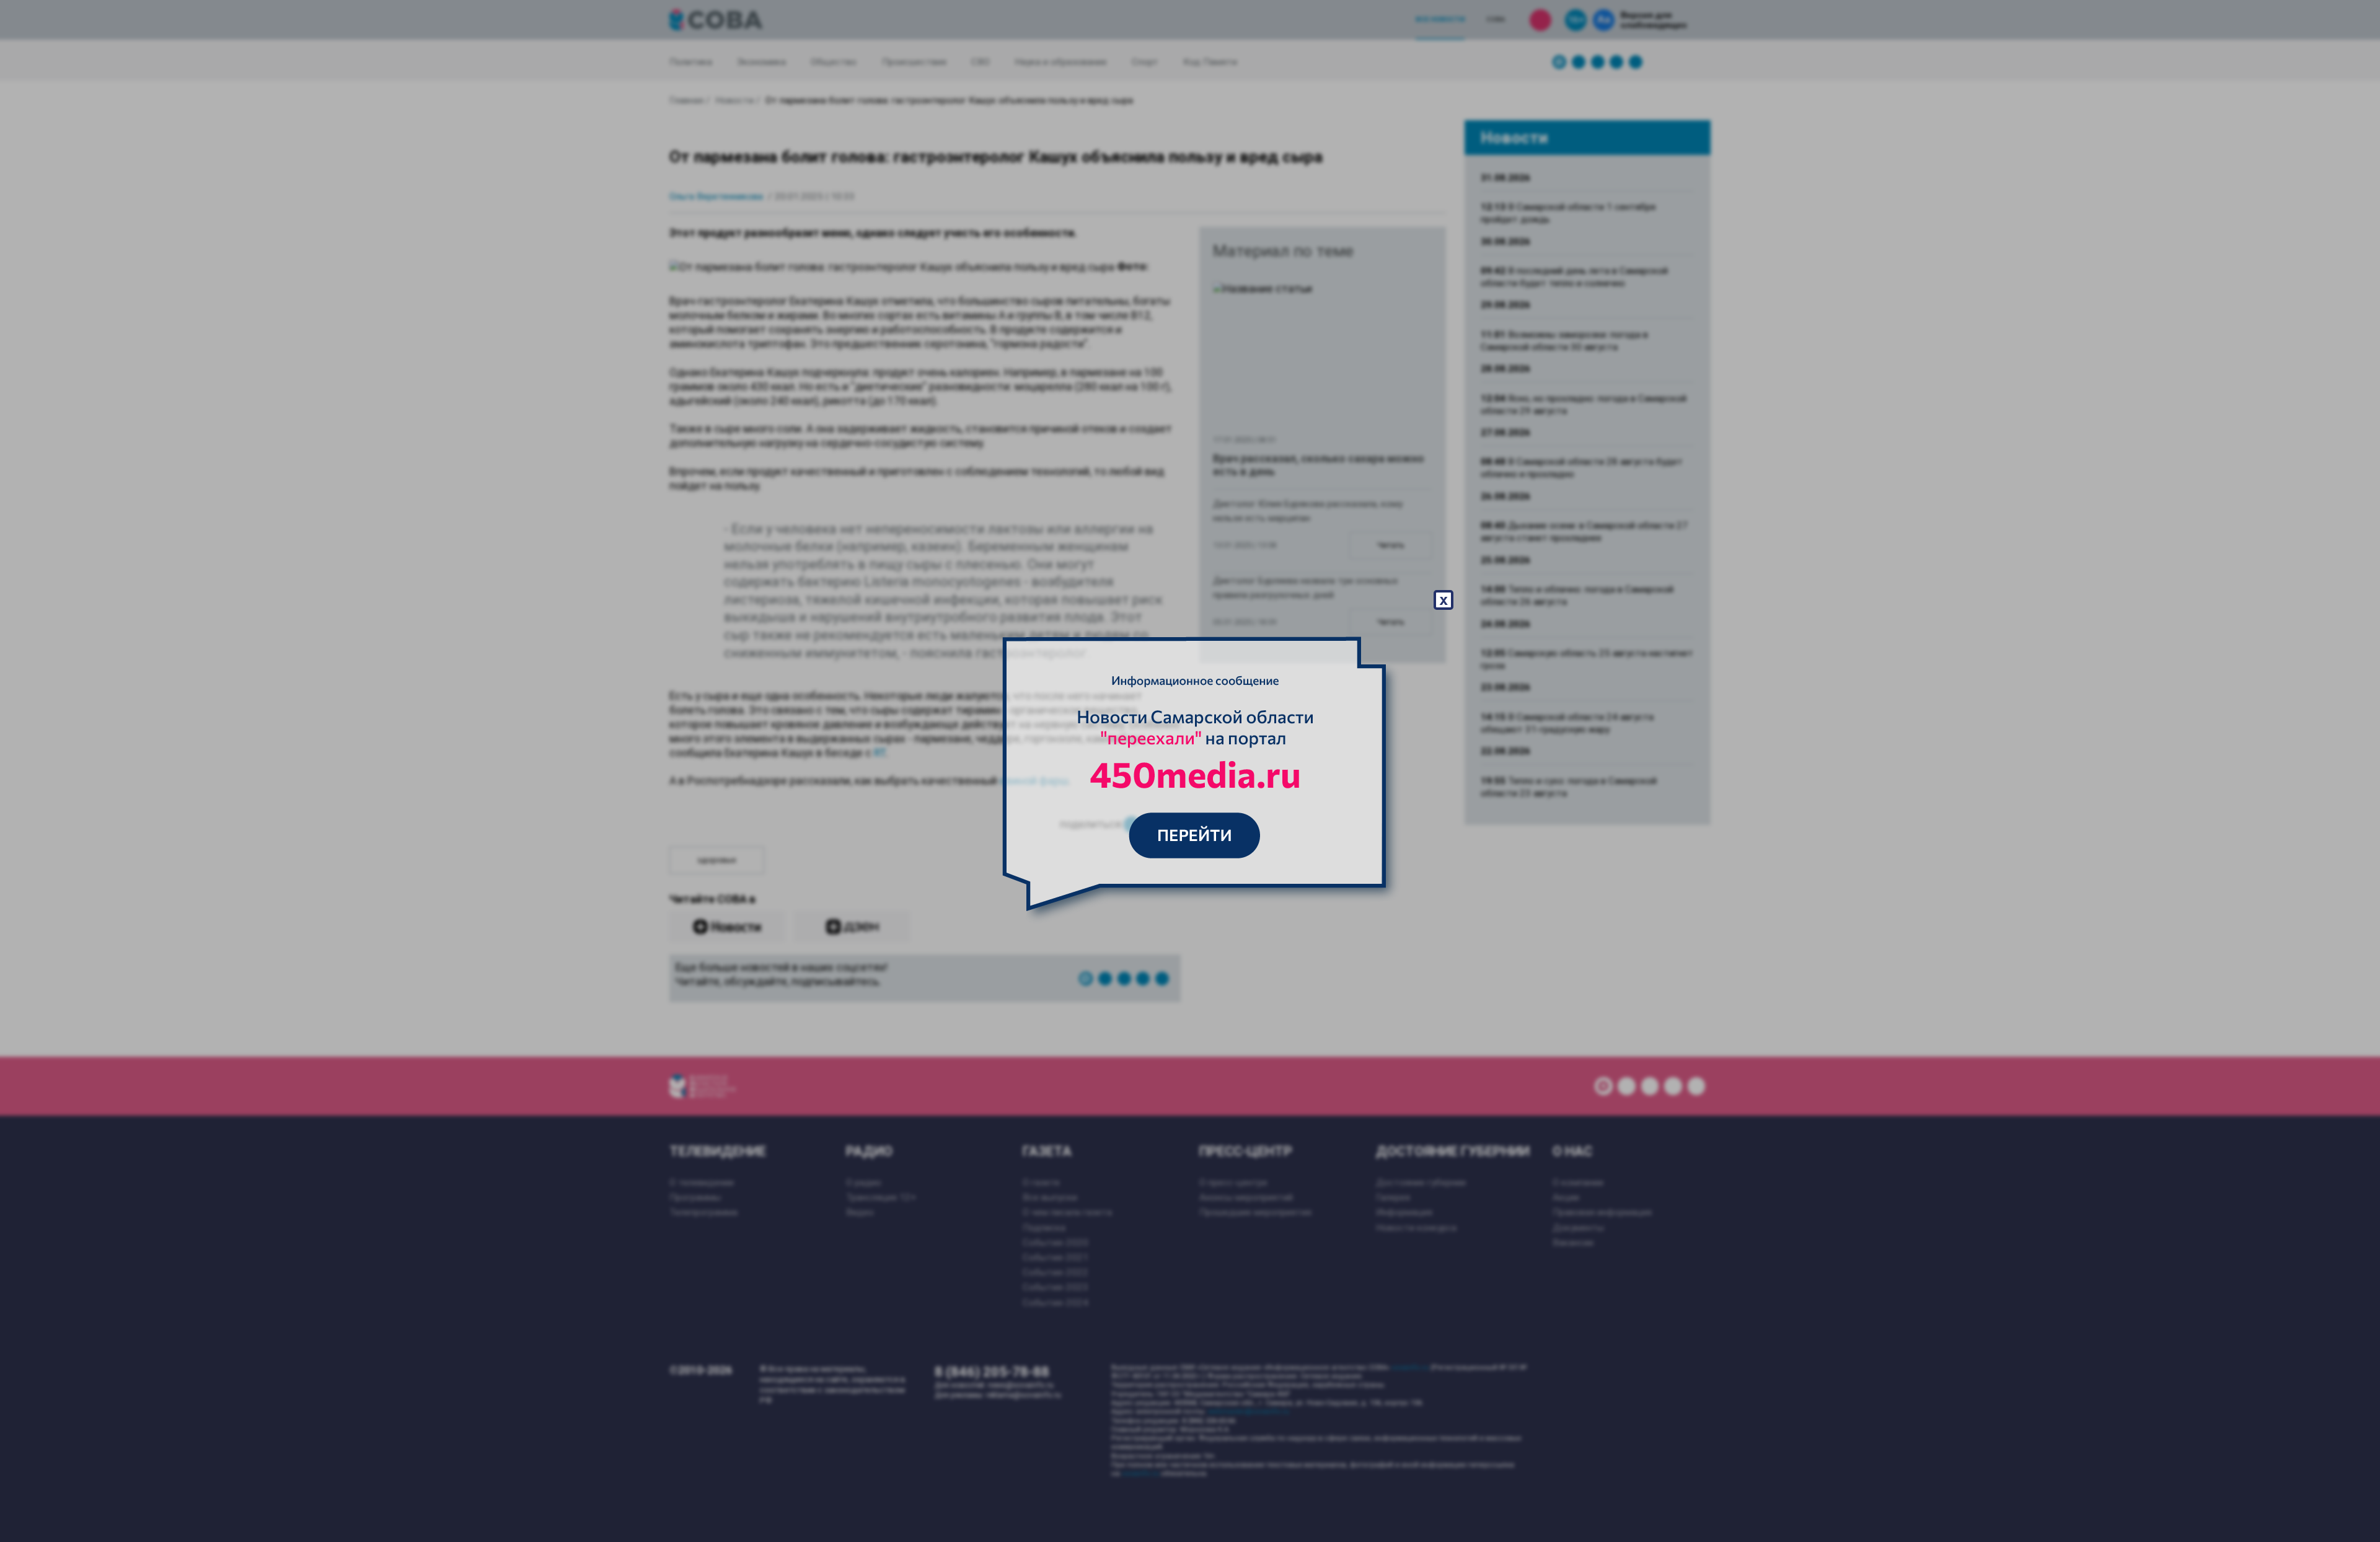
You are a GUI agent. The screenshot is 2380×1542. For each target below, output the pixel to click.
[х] (1190, 771)
